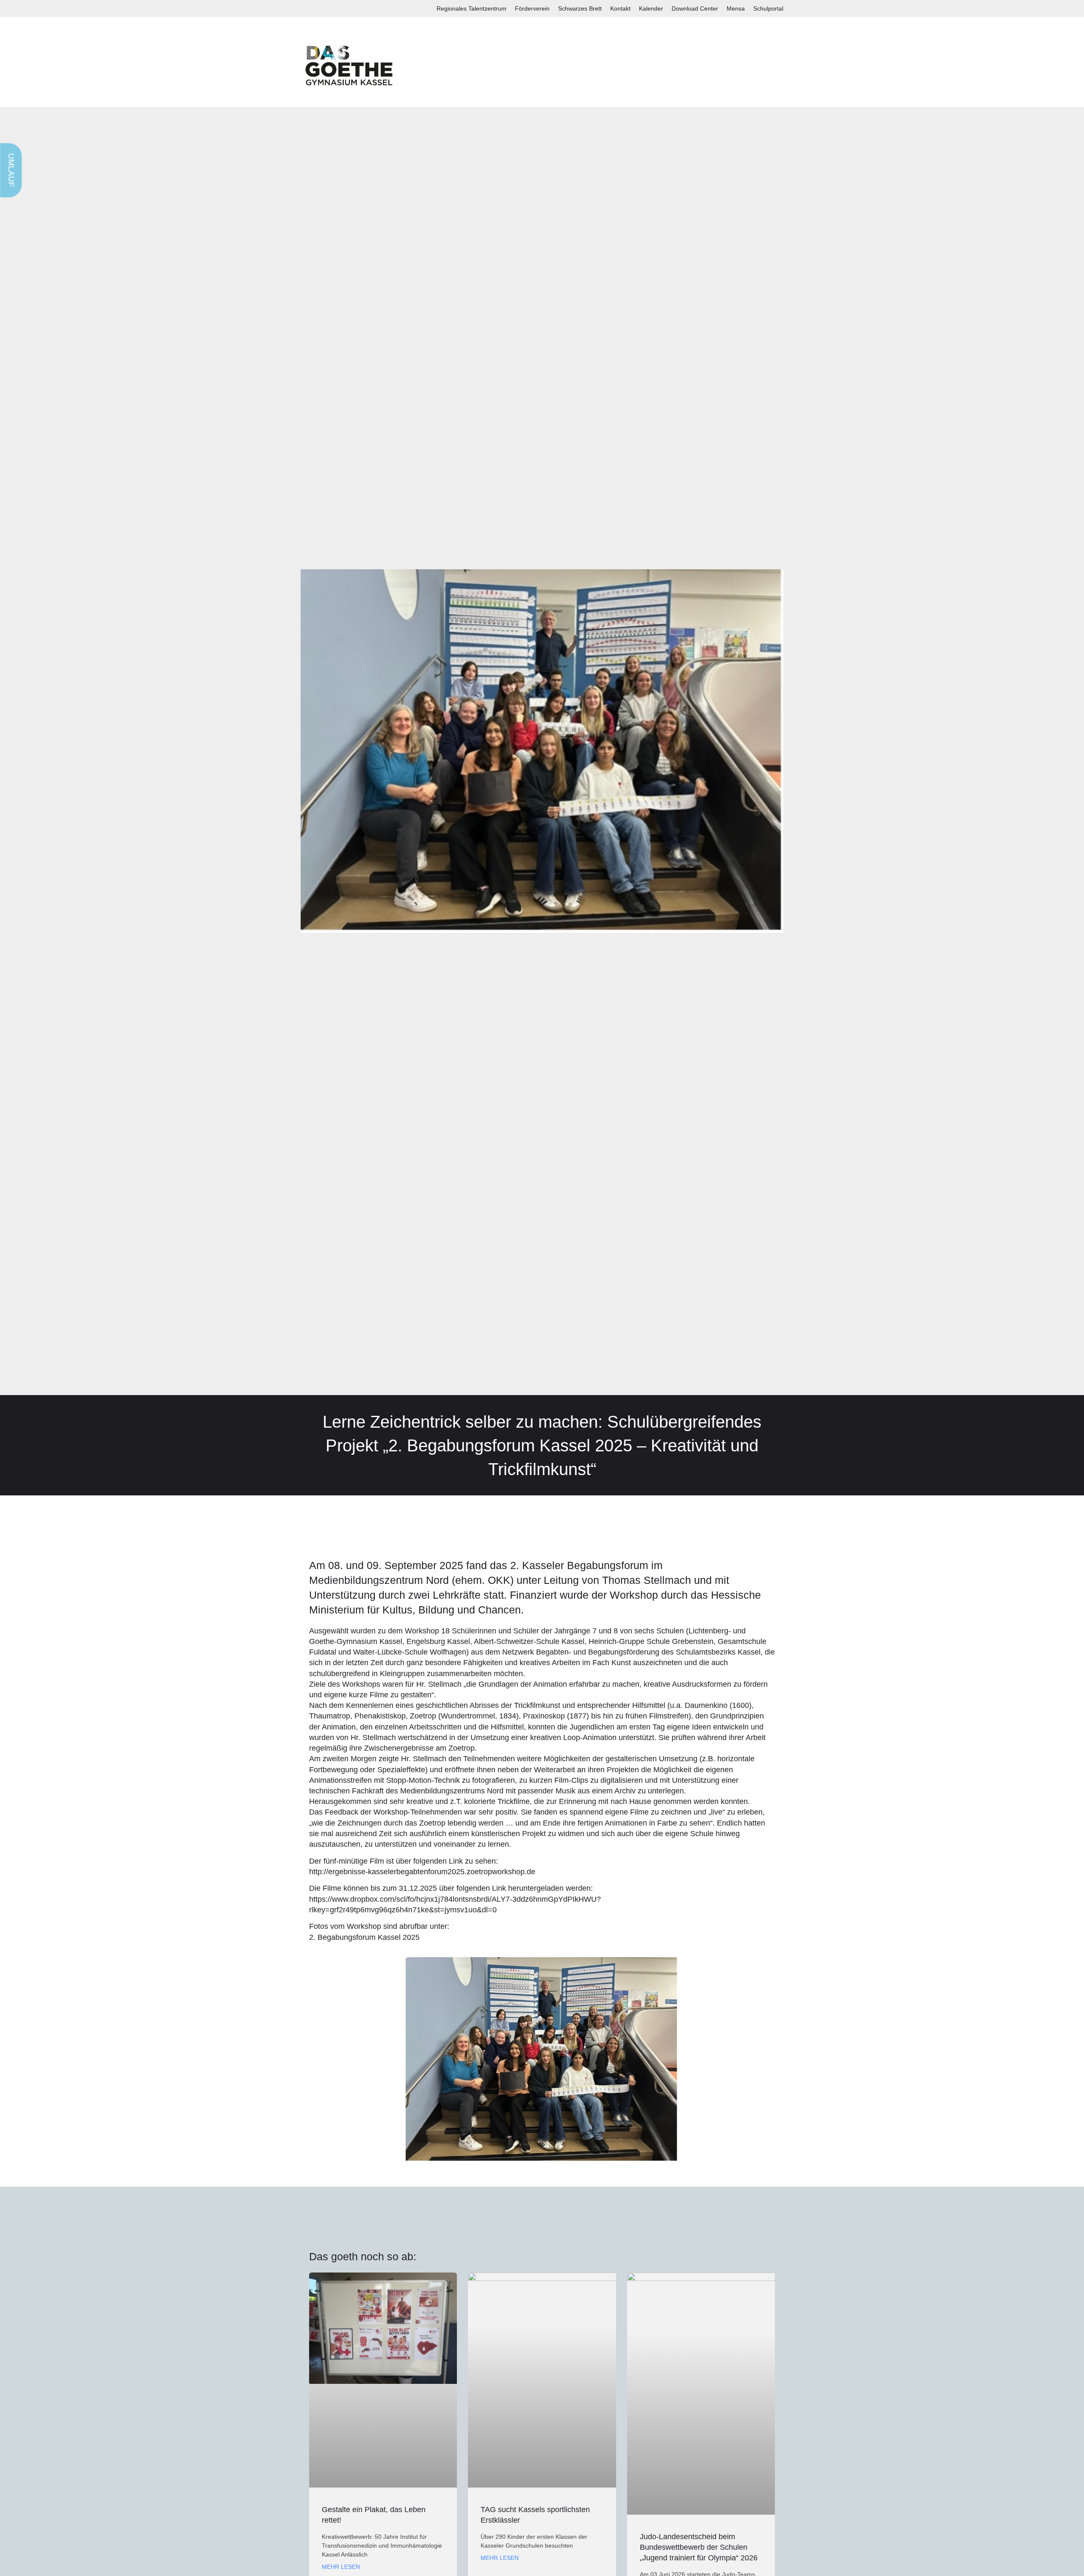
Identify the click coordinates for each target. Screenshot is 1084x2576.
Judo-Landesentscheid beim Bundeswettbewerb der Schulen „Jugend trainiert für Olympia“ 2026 (699, 2547)
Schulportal (768, 8)
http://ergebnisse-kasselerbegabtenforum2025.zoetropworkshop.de (422, 1872)
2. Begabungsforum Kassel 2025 (365, 1937)
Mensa (736, 8)
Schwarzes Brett (580, 8)
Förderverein (532, 8)
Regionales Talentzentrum (471, 8)
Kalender (651, 8)
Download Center (695, 8)
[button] (317, 2062)
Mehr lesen (341, 2567)
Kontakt (620, 8)
